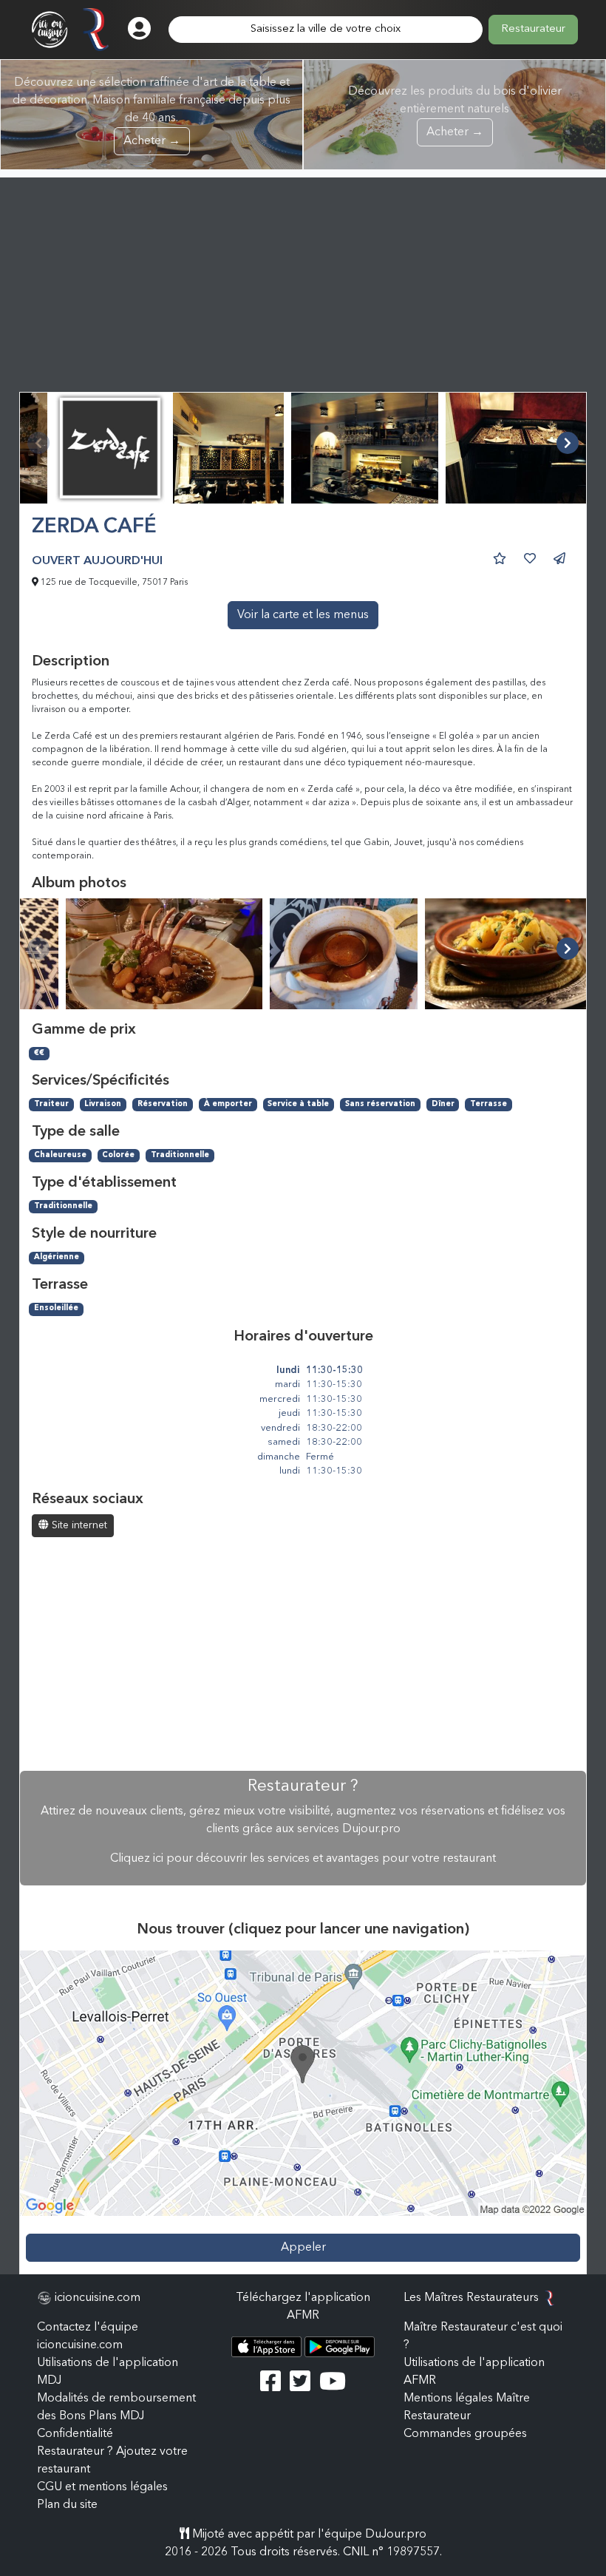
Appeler (303, 2248)
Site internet (78, 1525)
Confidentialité (75, 2434)
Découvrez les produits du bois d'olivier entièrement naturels (455, 112)
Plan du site (67, 2505)
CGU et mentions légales (102, 2487)
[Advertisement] (303, 281)
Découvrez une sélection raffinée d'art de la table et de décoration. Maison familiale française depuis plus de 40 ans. (151, 112)
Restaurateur (533, 29)
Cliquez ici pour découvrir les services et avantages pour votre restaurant (303, 1859)
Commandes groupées (465, 2434)
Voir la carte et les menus (303, 615)
